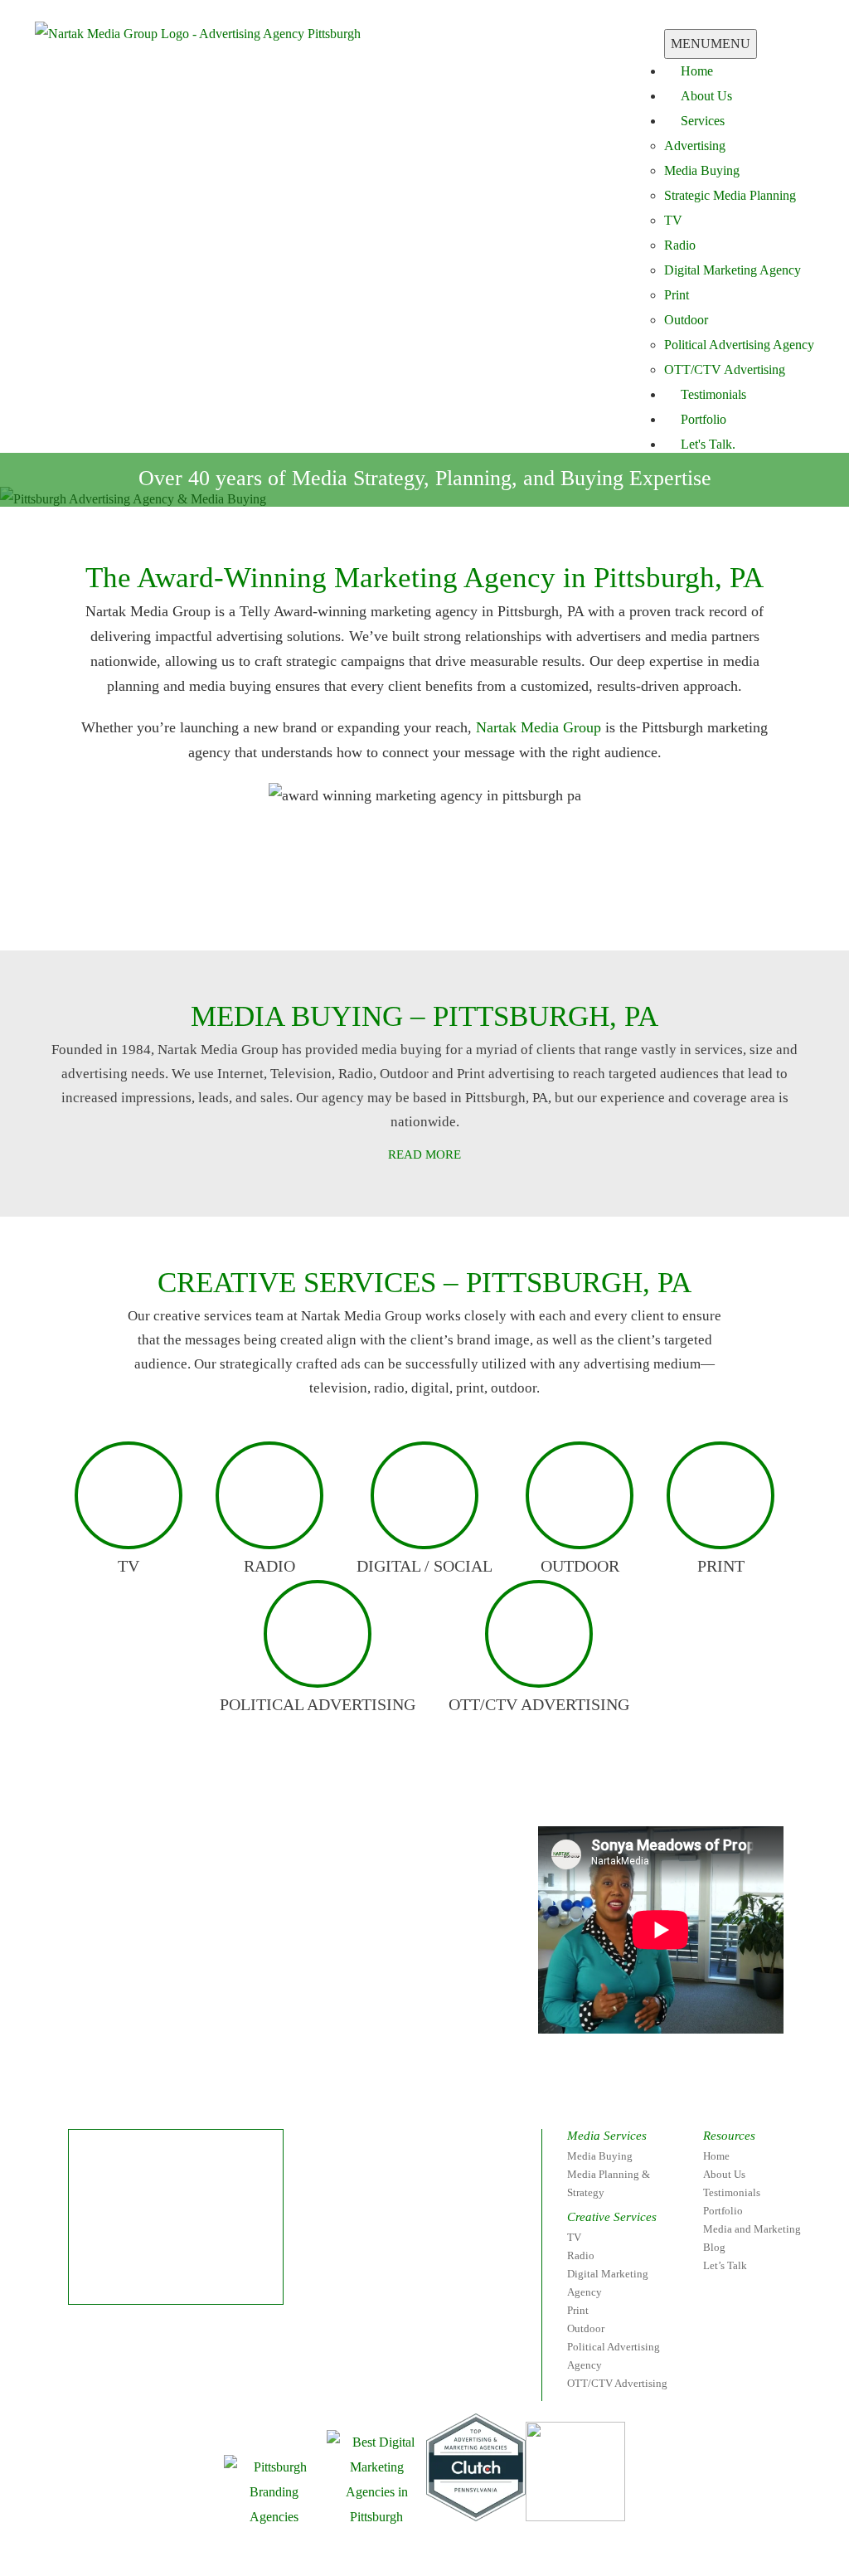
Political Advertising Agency (739, 345)
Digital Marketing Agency (733, 270)
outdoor (580, 1566)
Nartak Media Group (539, 727)
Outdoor (686, 320)
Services (703, 121)
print (721, 1566)
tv (129, 1566)
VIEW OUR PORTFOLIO (539, 913)
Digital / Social (424, 1566)
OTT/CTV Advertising (725, 369)
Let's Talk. (708, 444)
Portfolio (703, 419)
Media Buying (702, 170)
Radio (680, 245)
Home (697, 71)
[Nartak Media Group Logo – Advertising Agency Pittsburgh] (198, 33)
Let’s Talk (725, 2265)
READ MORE (424, 1154)
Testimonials (713, 394)
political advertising (318, 1704)
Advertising (695, 146)
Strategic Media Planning (730, 195)
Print (677, 295)
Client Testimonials (289, 913)
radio (269, 1566)
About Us (706, 96)
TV (673, 220)
